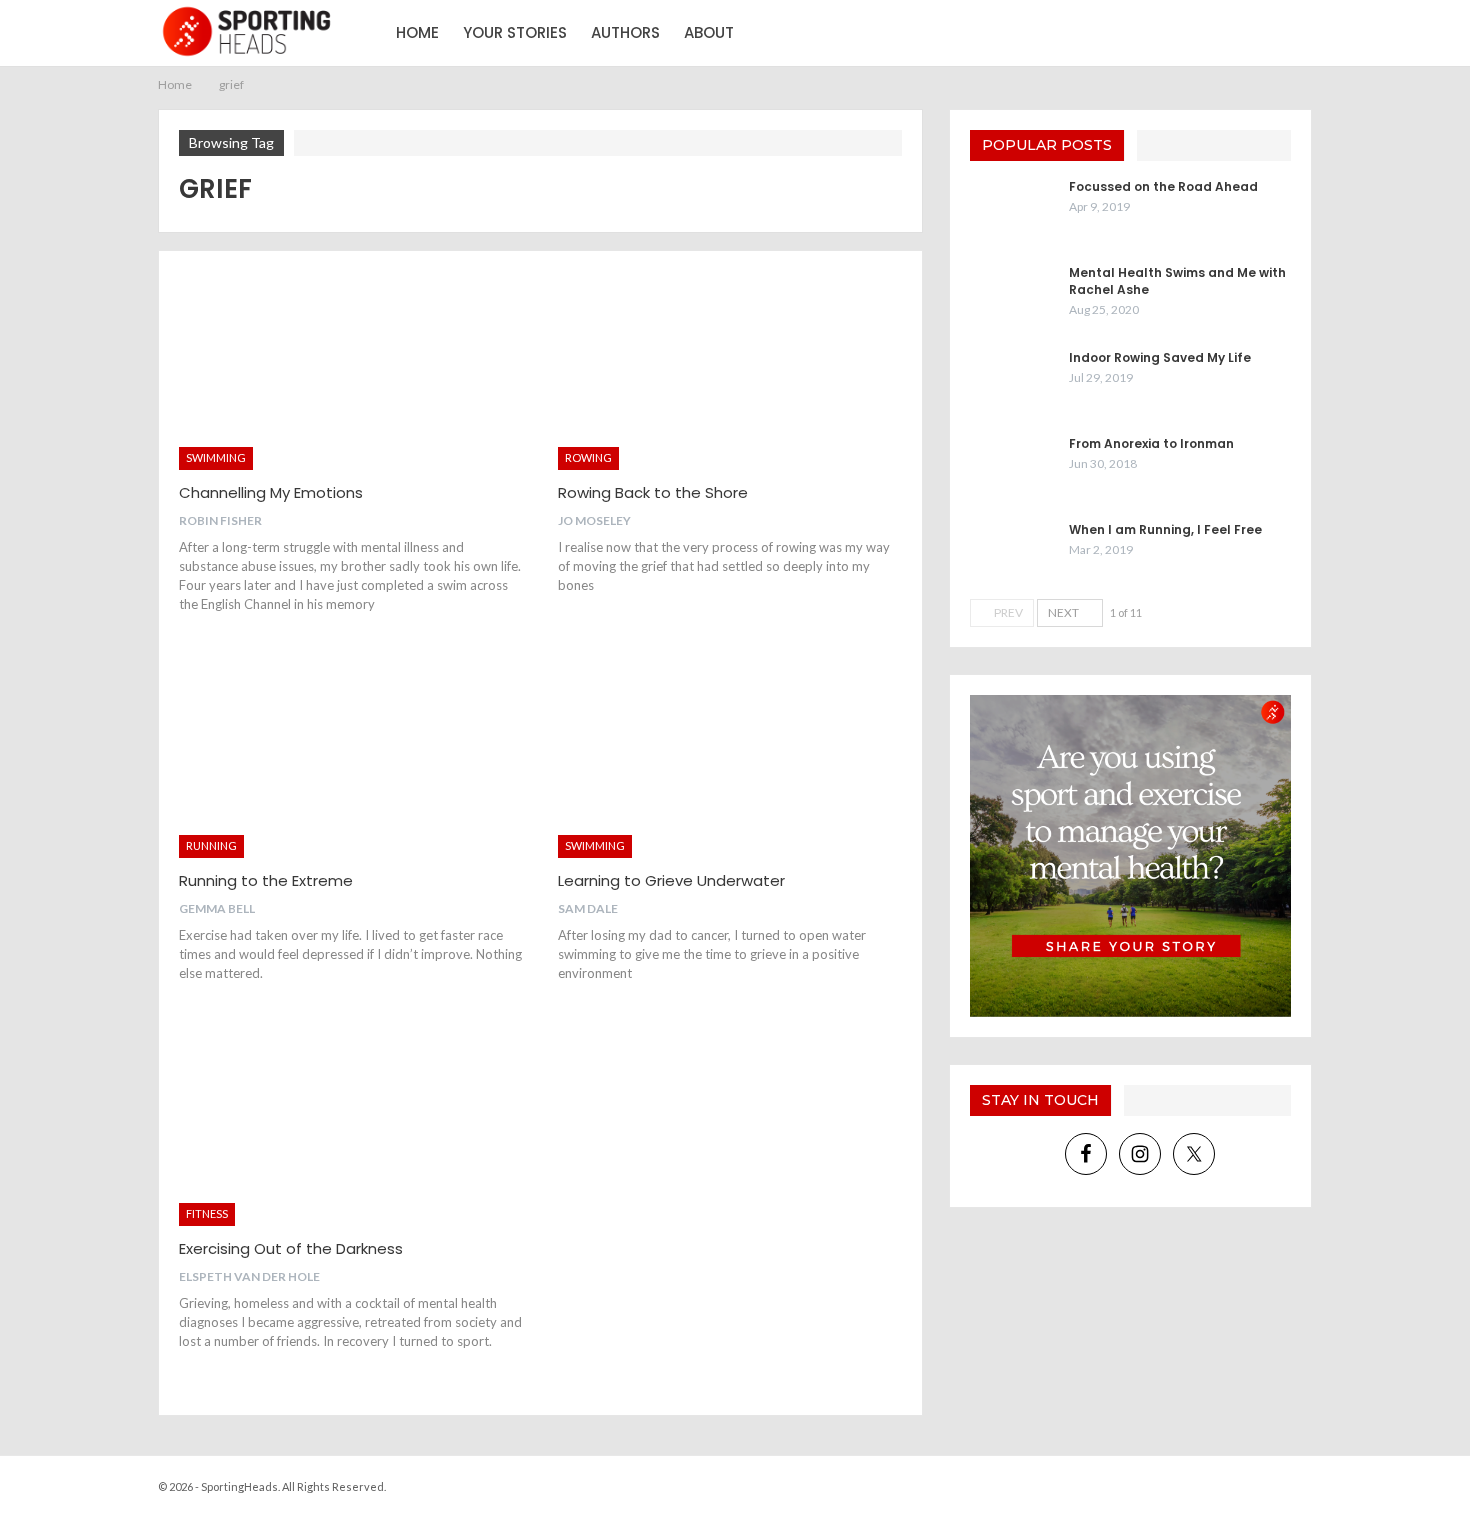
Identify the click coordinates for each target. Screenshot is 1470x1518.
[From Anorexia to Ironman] (1013, 467)
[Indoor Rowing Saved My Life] (1013, 381)
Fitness (207, 1213)
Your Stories (515, 32)
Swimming (216, 457)
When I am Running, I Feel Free (1165, 529)
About (709, 32)
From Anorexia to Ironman (1151, 443)
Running (211, 845)
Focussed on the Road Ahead (1163, 186)
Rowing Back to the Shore (653, 492)
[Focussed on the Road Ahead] (1013, 210)
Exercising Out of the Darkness (291, 1248)
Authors (625, 32)
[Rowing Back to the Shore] (729, 370)
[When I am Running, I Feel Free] (1013, 553)
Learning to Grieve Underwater (671, 880)
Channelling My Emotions (271, 492)
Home (417, 32)
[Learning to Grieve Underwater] (729, 757)
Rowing (588, 457)
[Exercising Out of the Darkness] (350, 1126)
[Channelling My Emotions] (350, 370)
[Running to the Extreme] (350, 757)
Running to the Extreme (266, 880)
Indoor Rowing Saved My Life (1160, 357)
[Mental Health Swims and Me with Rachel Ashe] (1013, 296)
